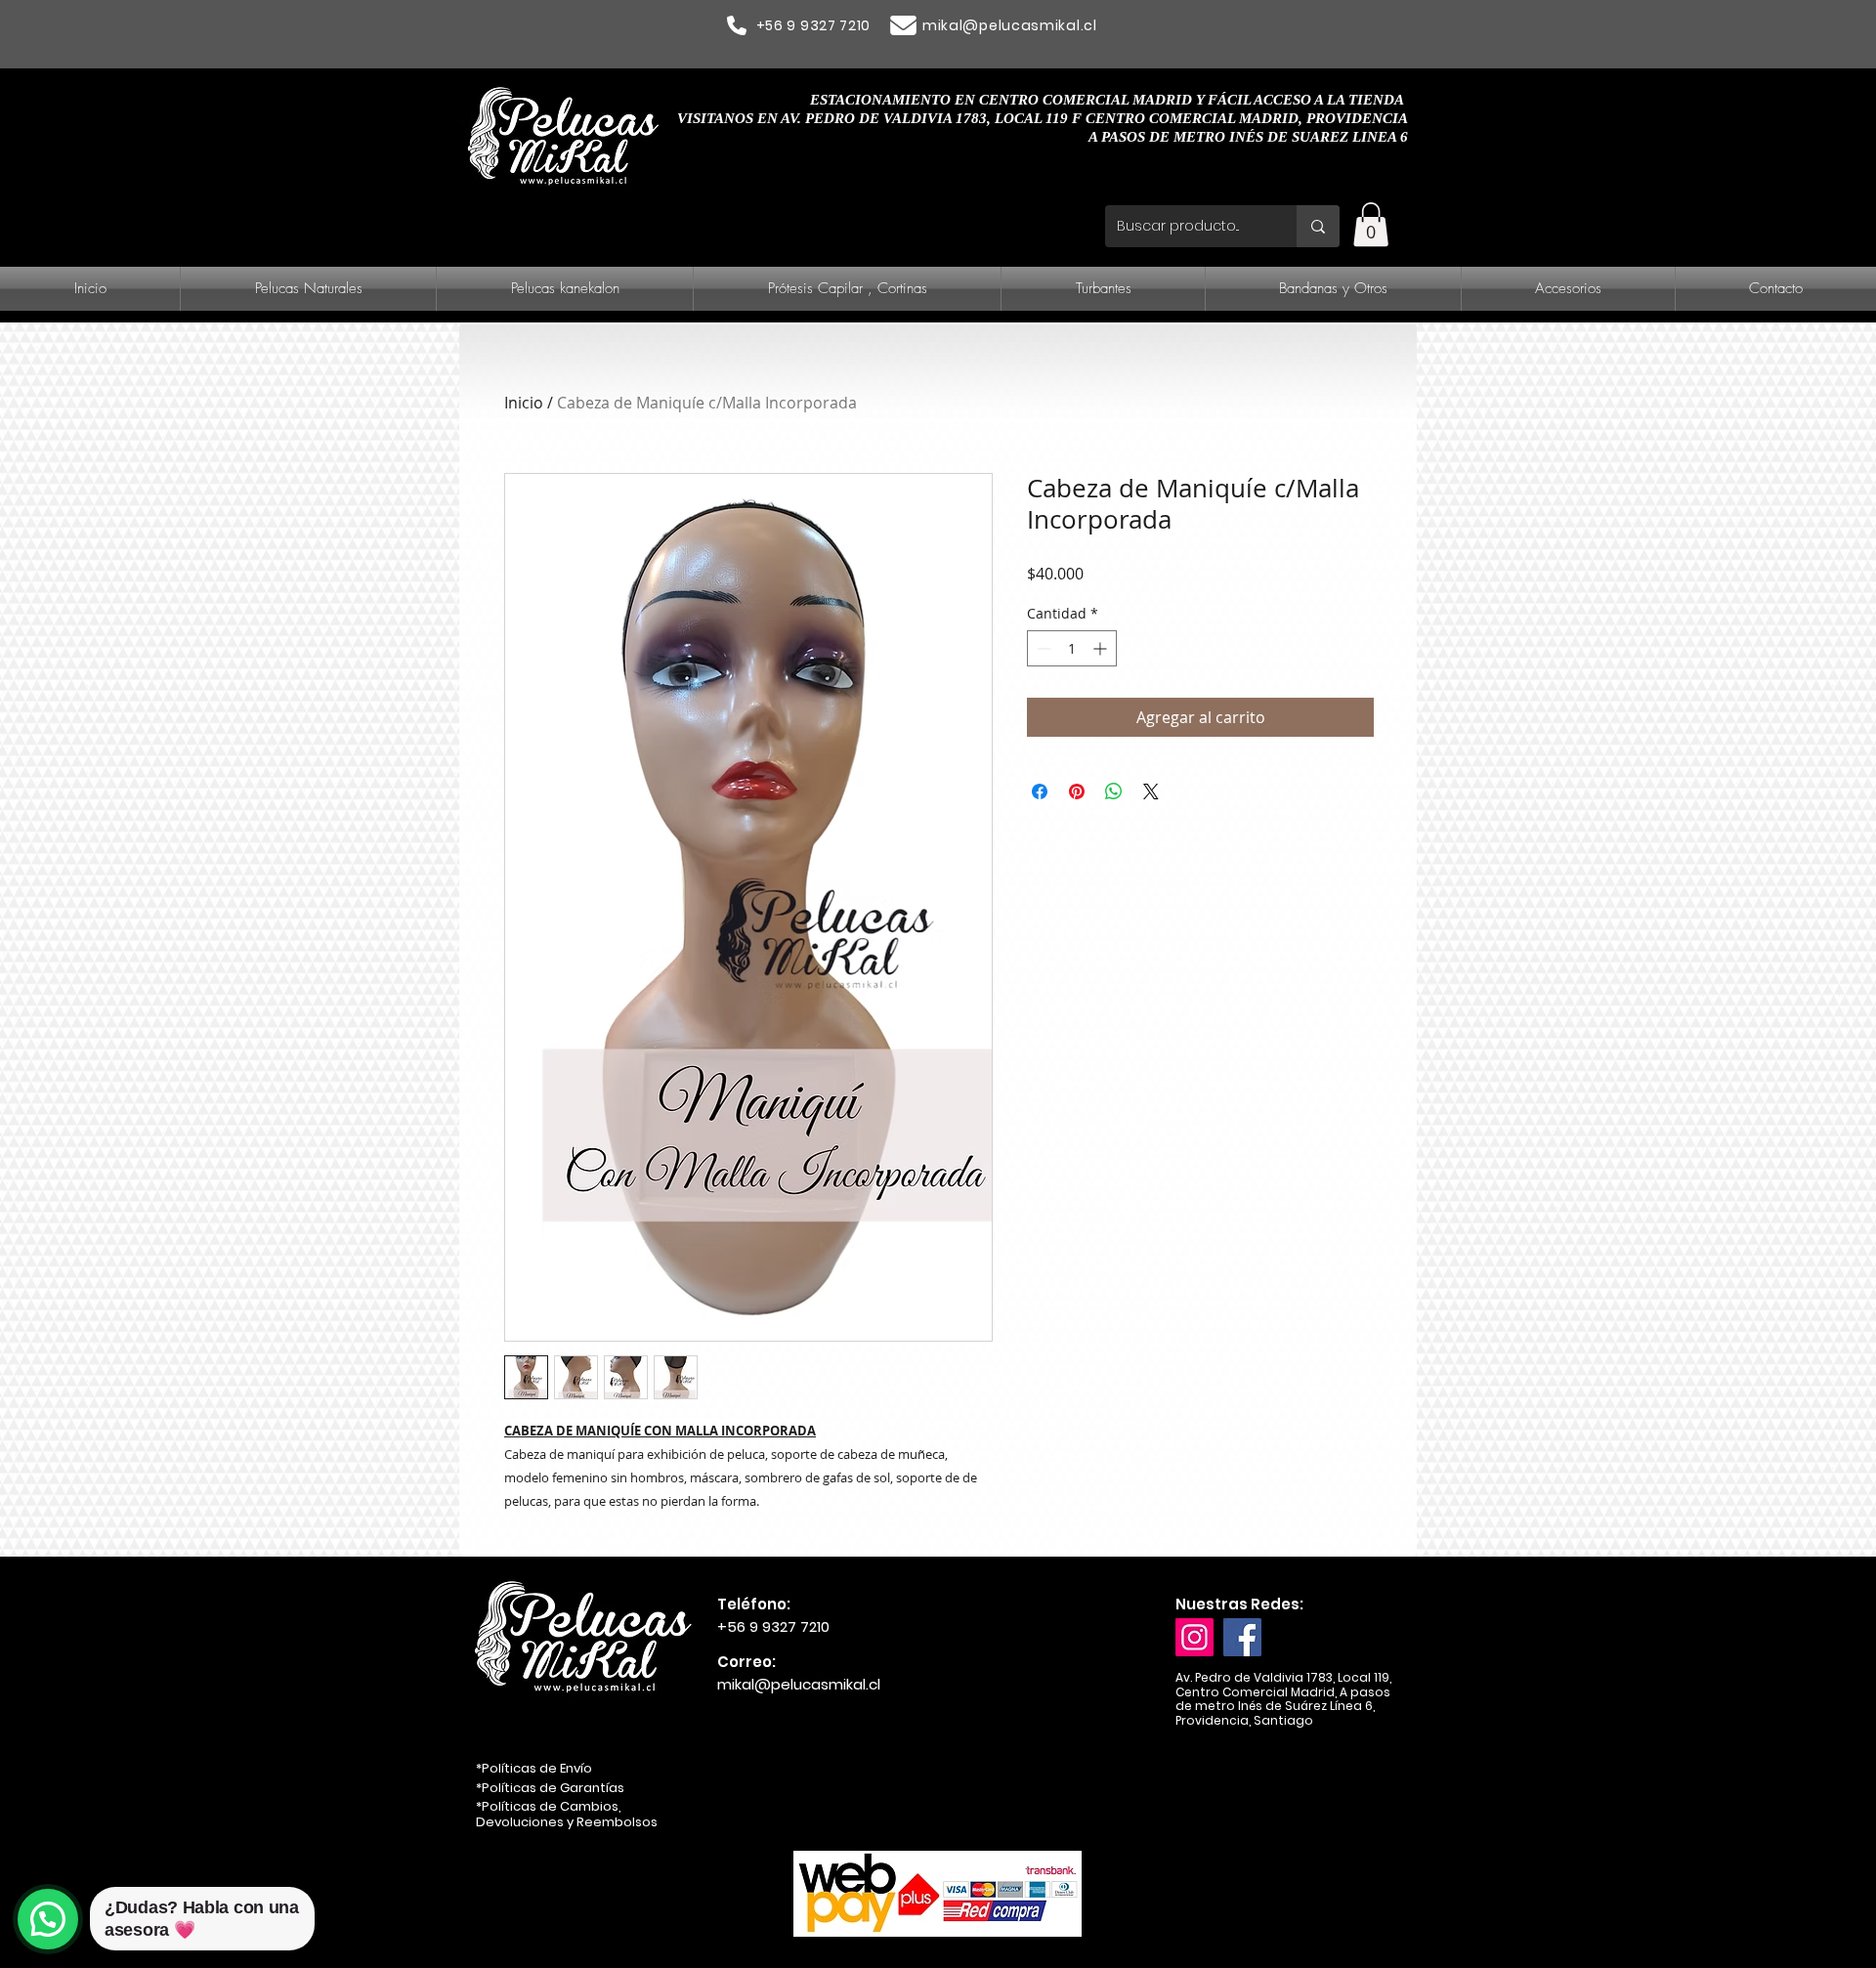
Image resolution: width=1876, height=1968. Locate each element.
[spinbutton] (1072, 648)
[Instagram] (1194, 1637)
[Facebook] (1242, 1637)
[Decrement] (1042, 648)
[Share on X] (1151, 791)
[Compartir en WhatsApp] (1114, 791)
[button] (1371, 224)
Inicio (524, 403)
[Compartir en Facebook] (1040, 791)
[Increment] (1102, 648)
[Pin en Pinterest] (1077, 791)
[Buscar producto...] (1318, 226)
